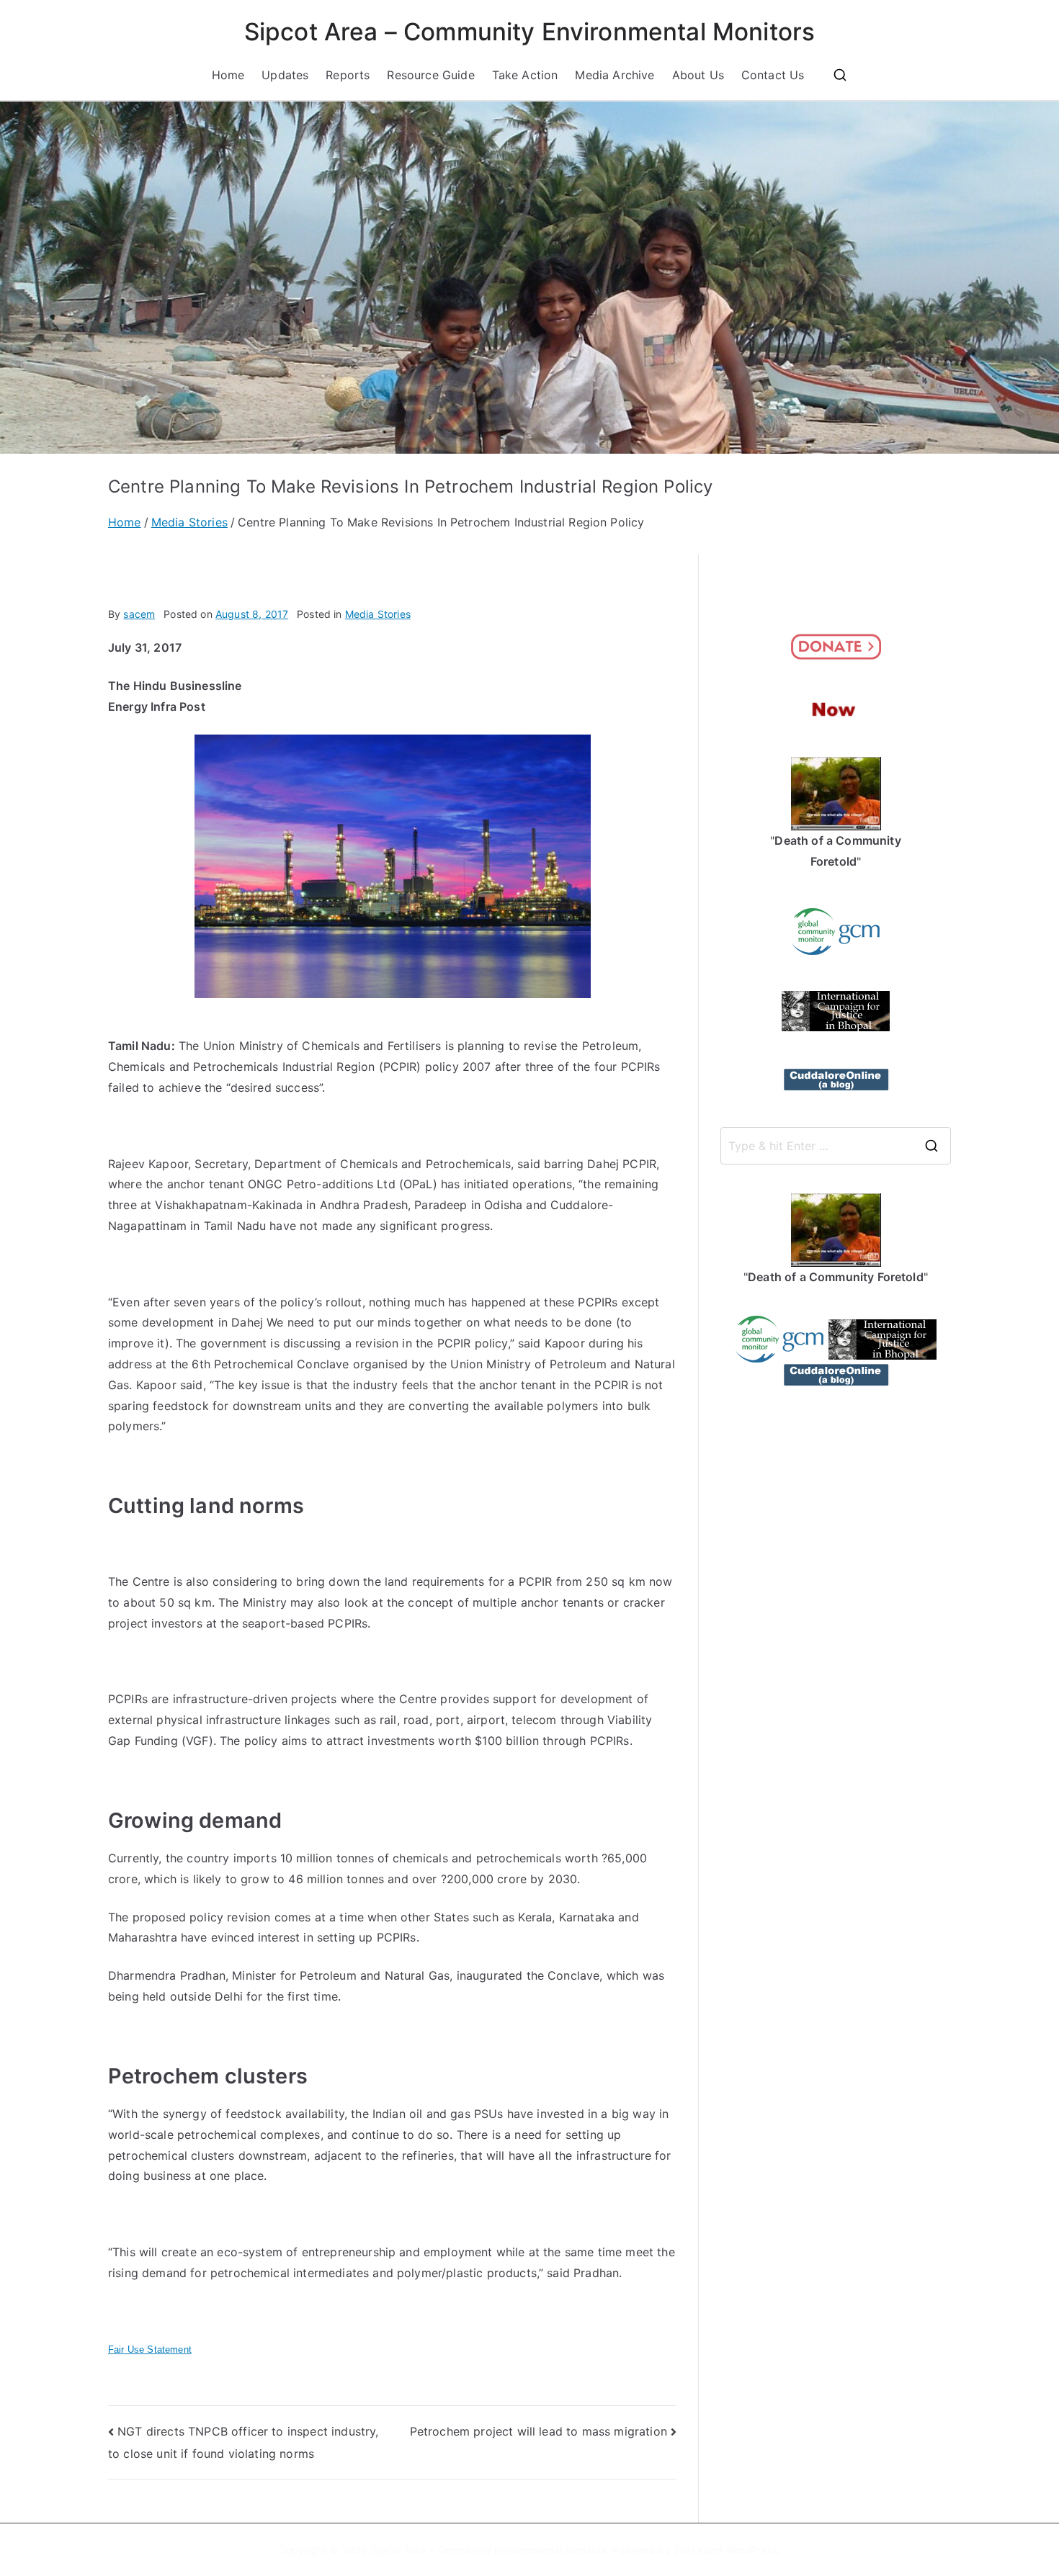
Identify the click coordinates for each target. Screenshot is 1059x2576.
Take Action (525, 75)
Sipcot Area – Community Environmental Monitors (529, 32)
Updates (285, 75)
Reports (348, 75)
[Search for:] (836, 1146)
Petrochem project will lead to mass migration (539, 2431)
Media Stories (378, 614)
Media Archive (615, 75)
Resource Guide (430, 75)
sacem (139, 614)
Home (228, 75)
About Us (698, 75)
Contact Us (773, 75)
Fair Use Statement (150, 2350)
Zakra (688, 2550)
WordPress (752, 2550)
